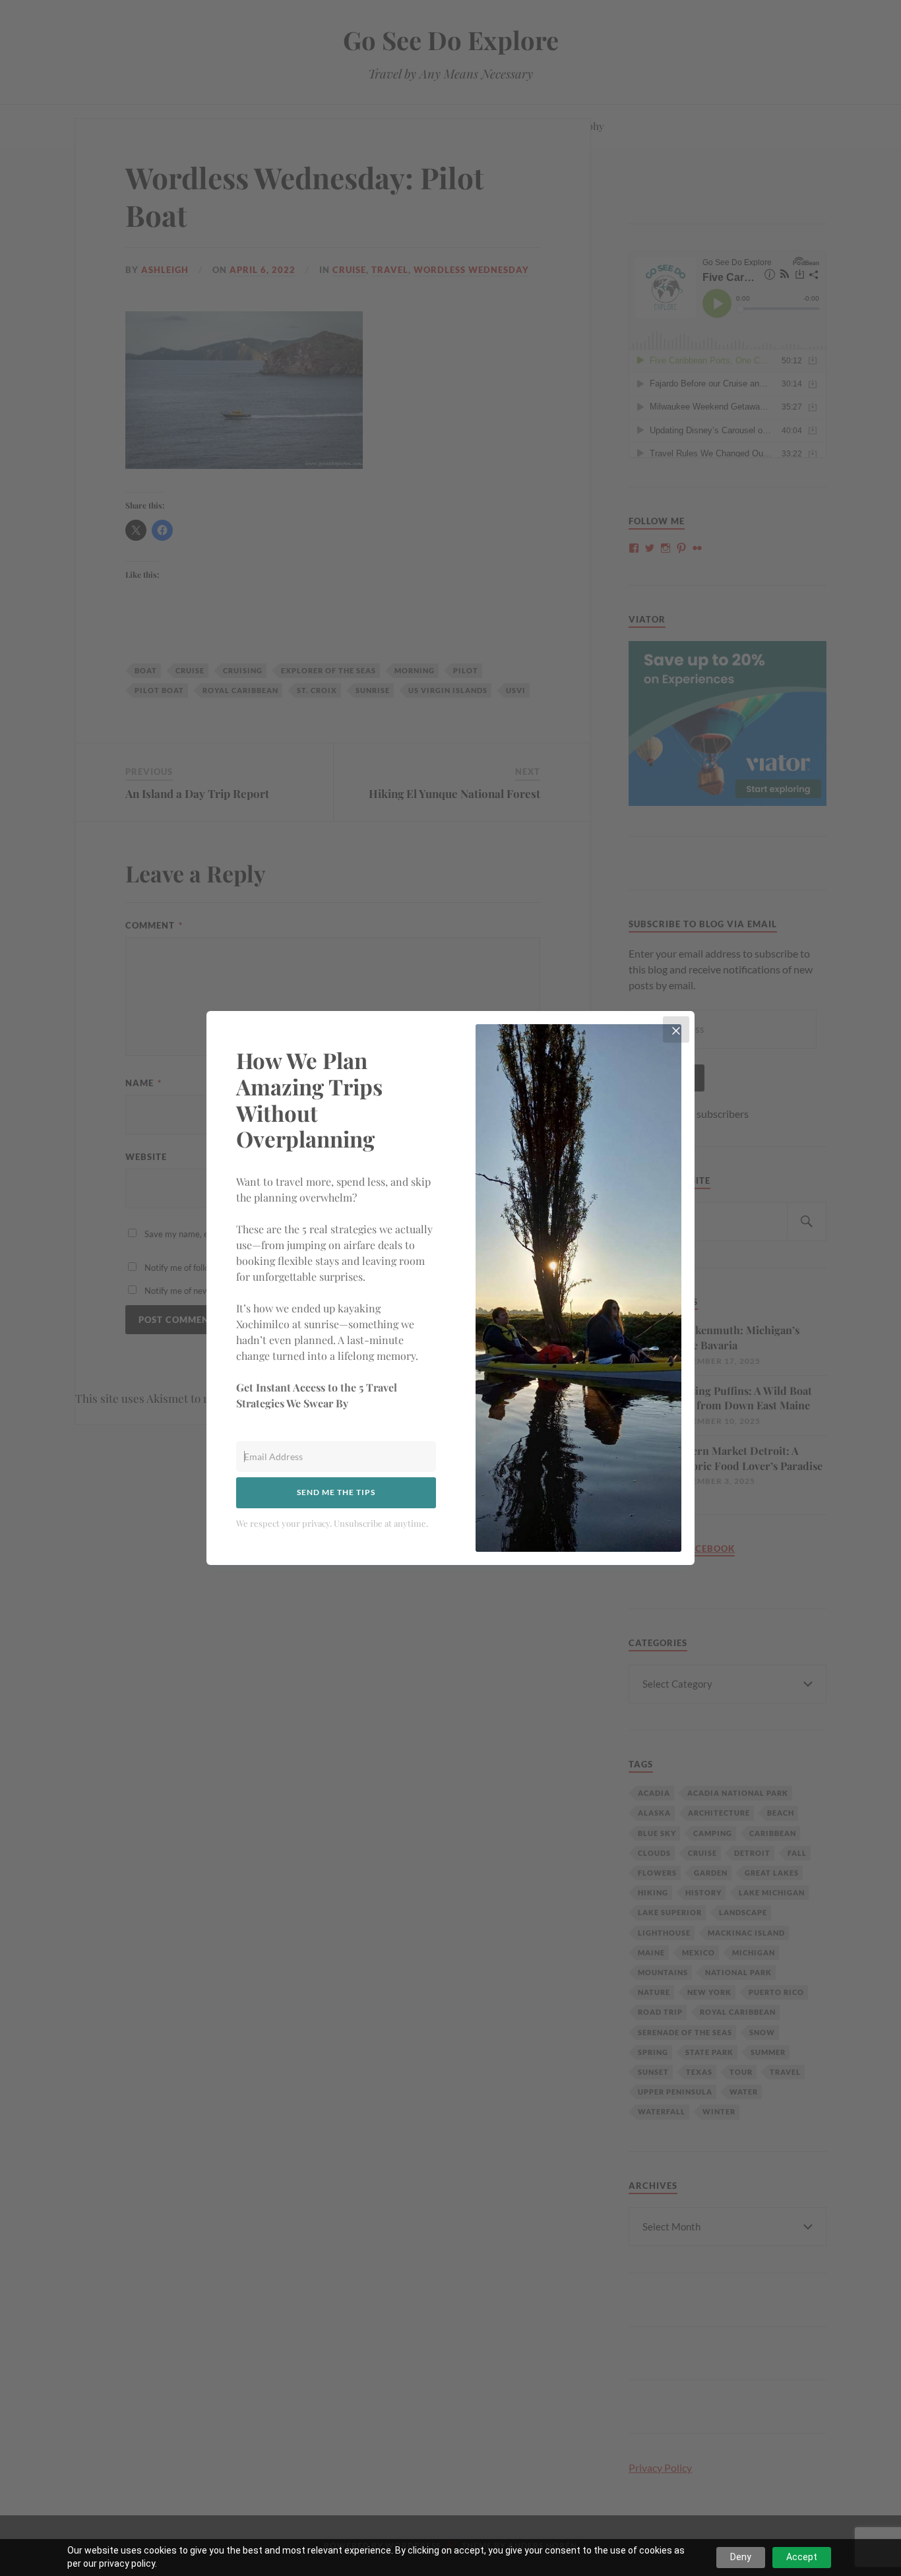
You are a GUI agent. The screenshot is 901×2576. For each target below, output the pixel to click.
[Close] (676, 1029)
